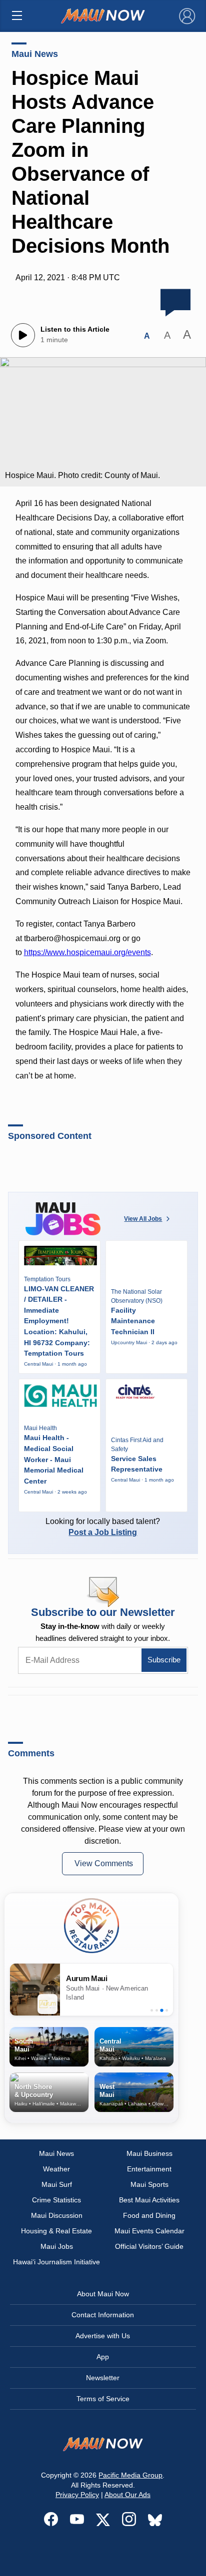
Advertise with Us (103, 2336)
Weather (56, 2169)
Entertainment (149, 2169)
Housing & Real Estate (56, 2231)
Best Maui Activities (149, 2200)
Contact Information (103, 2315)
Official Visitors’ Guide (149, 2246)
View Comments (104, 1863)
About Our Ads (127, 2495)
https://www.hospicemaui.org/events (87, 952)
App (103, 2357)
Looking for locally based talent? (103, 1527)
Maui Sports (149, 2184)
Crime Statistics (56, 2200)
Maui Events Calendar (149, 2231)
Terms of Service (103, 2399)
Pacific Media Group (130, 2475)
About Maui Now (103, 2294)
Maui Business (149, 2153)
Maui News (35, 54)
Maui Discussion (57, 2215)
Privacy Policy (77, 2495)
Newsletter (103, 2378)
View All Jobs (143, 1219)
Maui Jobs (57, 2246)
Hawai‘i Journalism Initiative (56, 2262)
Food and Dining (149, 2215)
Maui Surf (57, 2184)
